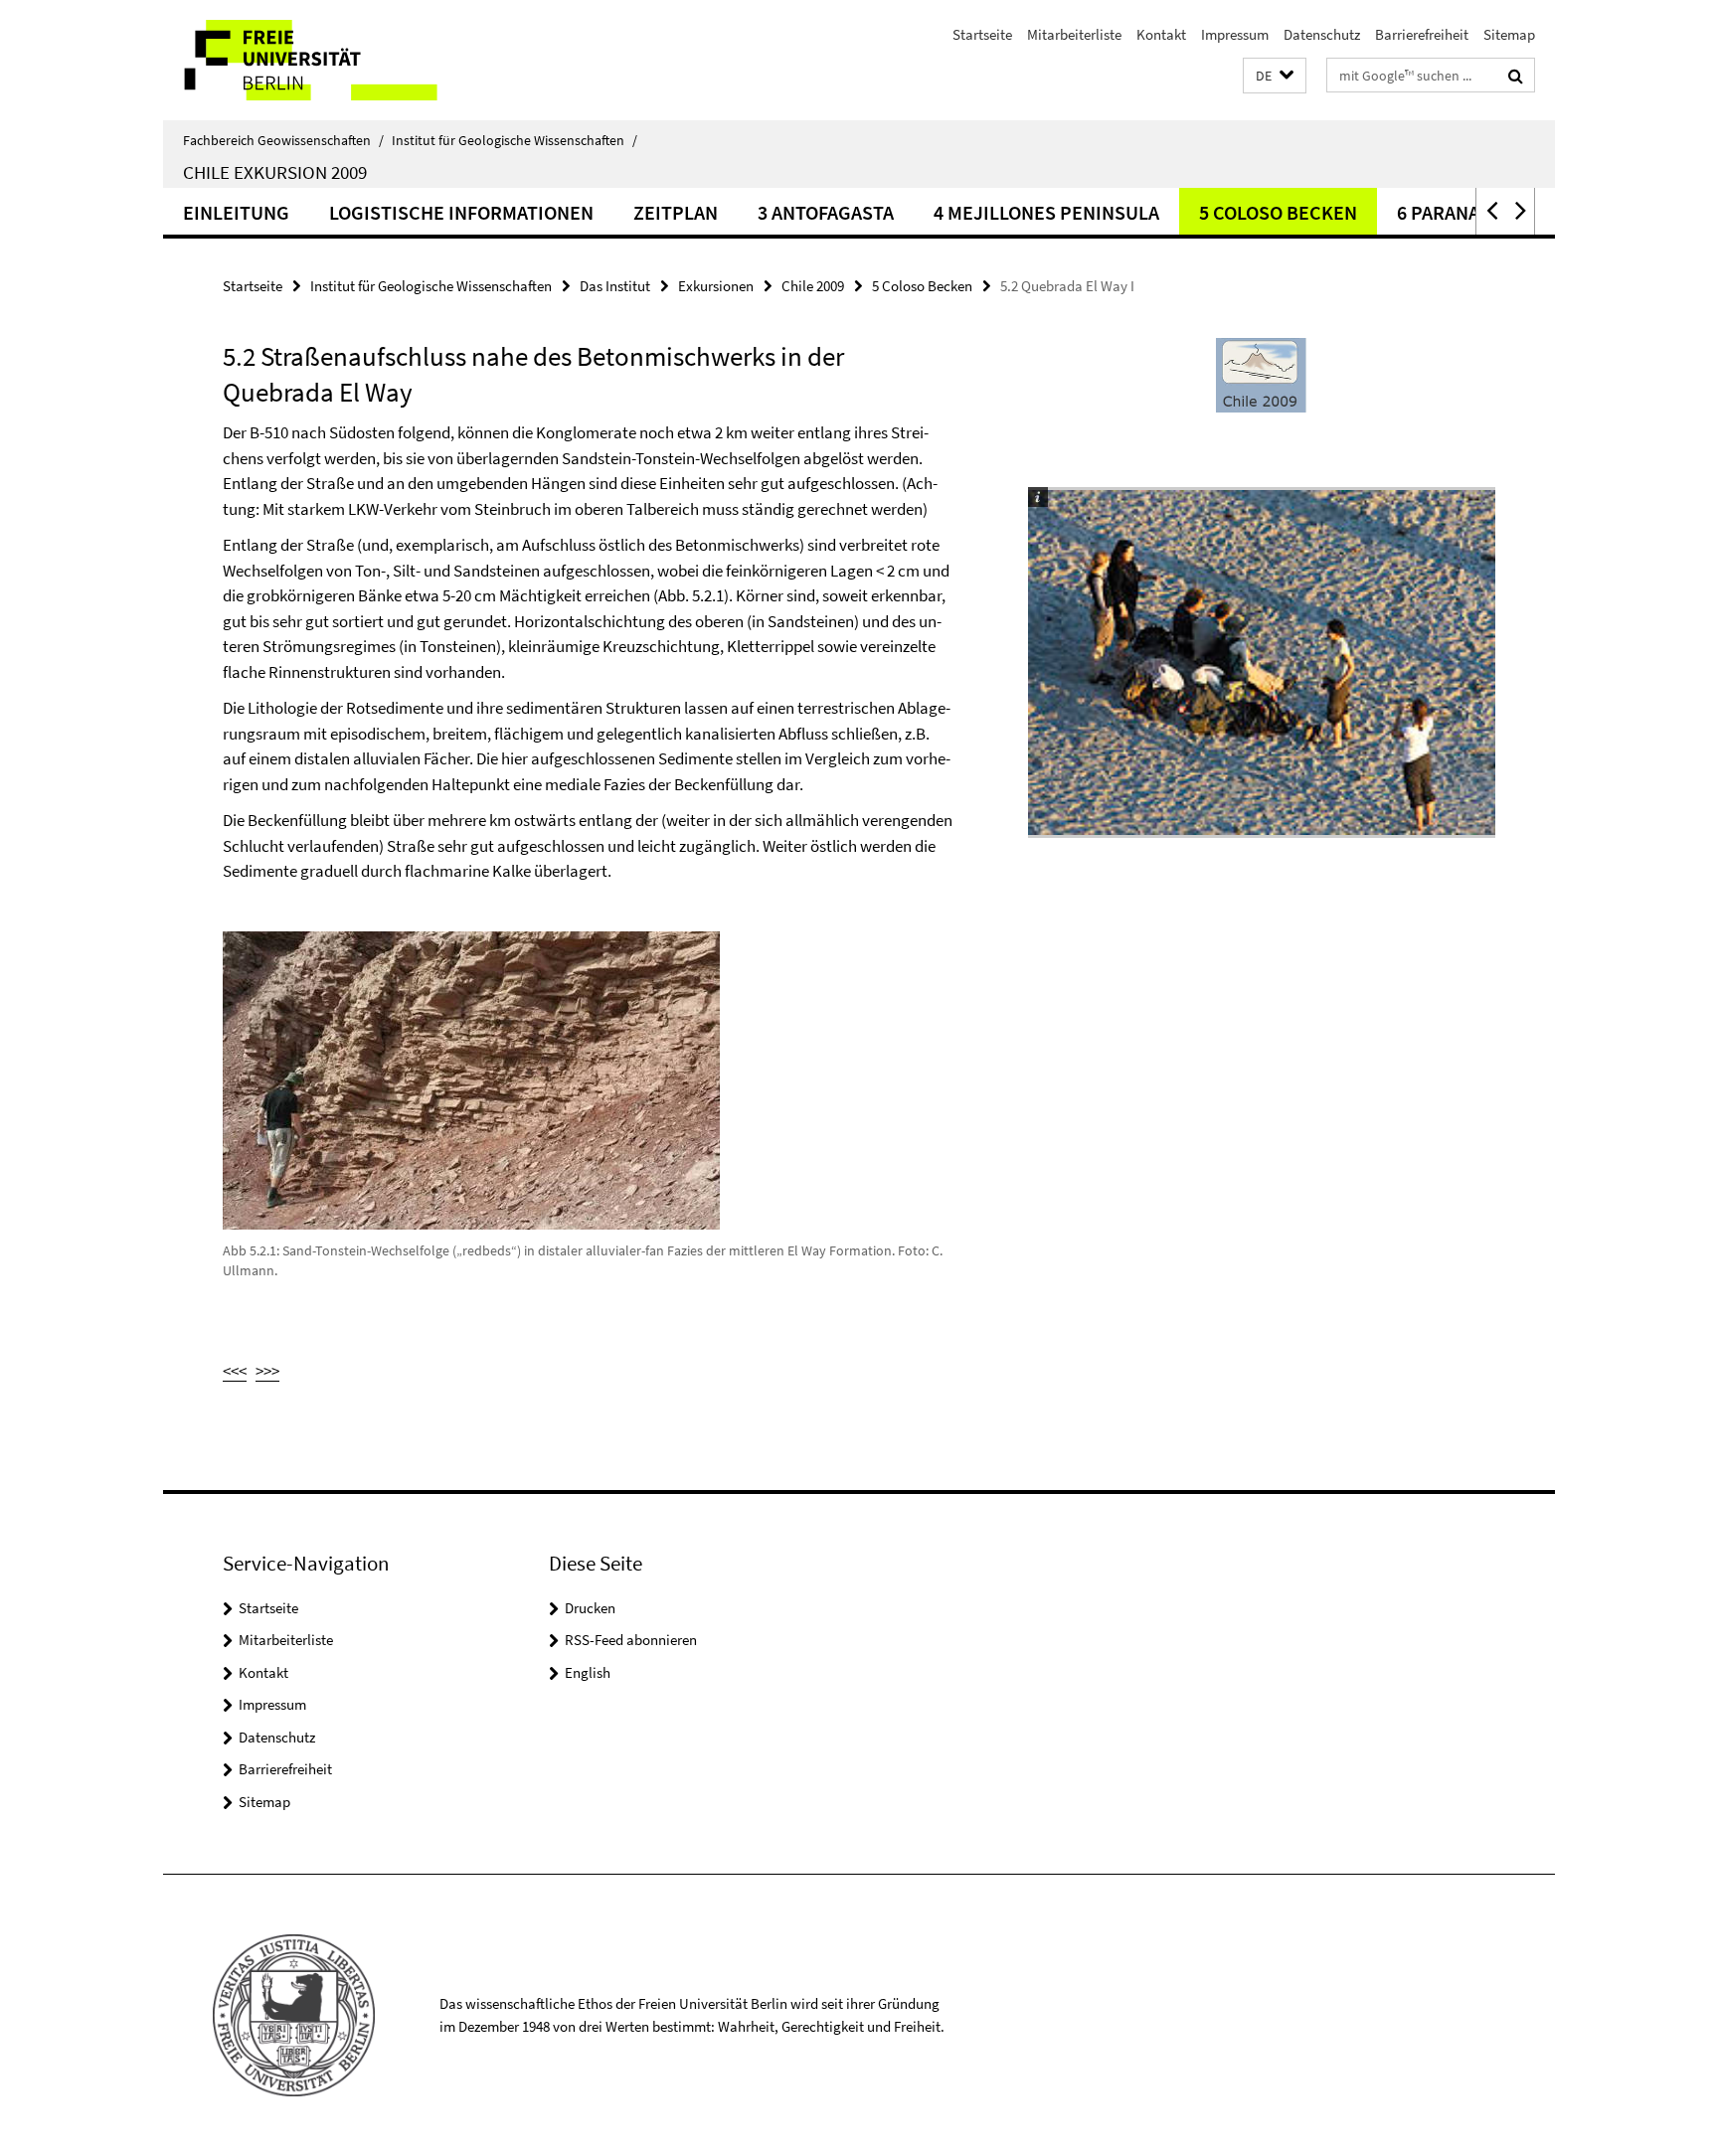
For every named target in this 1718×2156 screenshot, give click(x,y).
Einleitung (236, 212)
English (588, 1672)
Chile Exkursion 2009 (275, 172)
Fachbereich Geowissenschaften (283, 140)
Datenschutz (1322, 34)
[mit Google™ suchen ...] (1516, 76)
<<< (235, 1371)
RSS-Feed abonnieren (631, 1640)
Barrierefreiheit (1422, 34)
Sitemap (1509, 34)
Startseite (982, 34)
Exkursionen (716, 286)
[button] (1275, 76)
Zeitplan (676, 212)
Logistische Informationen (461, 212)
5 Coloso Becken (1278, 212)
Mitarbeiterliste (1074, 34)
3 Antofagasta (826, 212)
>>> (267, 1371)
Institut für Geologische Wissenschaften (515, 140)
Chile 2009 (813, 286)
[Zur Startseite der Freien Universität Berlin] (330, 60)
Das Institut (615, 286)
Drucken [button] (590, 1608)
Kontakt (1161, 34)
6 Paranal (1443, 212)
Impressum (1235, 34)
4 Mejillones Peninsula (1046, 212)
